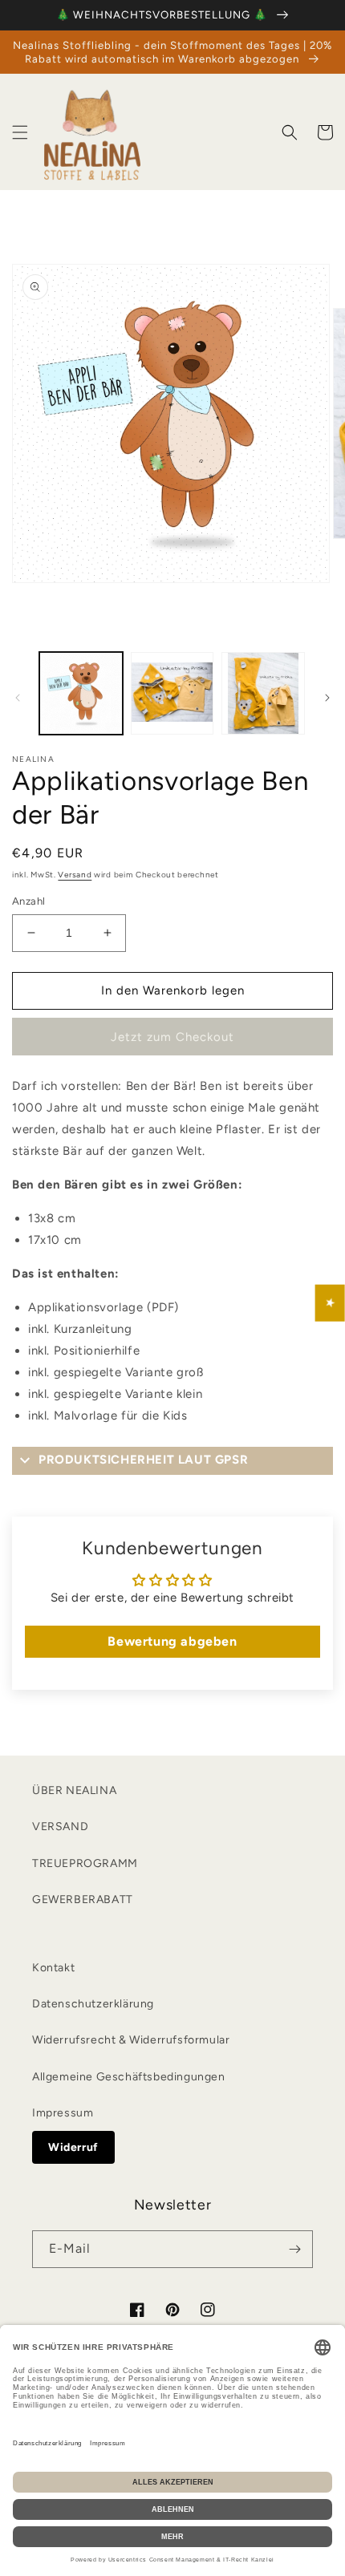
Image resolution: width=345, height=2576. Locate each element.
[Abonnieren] (294, 2249)
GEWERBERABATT (83, 1900)
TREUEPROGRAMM (85, 1863)
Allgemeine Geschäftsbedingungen (129, 2077)
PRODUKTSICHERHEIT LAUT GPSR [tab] (143, 1460)
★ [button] (331, 1303)
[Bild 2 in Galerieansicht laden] (172, 694)
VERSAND (60, 1827)
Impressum (63, 2113)
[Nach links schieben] (18, 698)
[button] (20, 132)
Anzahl (28, 901)
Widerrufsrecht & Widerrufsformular (131, 2040)
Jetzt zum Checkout (172, 1037)
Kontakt (53, 1968)
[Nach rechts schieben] (327, 698)
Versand (75, 875)
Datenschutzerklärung (93, 2004)
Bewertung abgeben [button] (172, 1641)
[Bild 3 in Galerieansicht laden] (263, 694)
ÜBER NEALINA (74, 1790)
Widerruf (73, 2147)
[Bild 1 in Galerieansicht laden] (81, 694)
